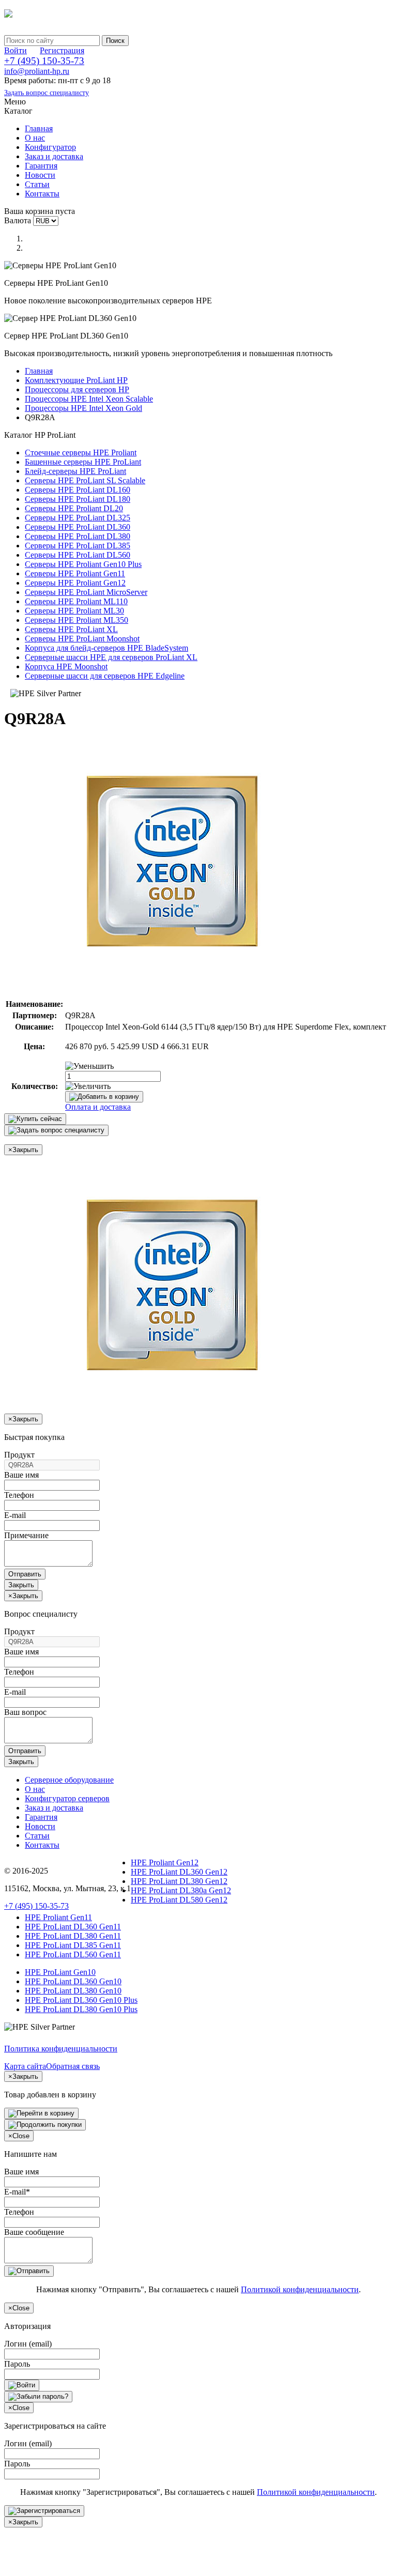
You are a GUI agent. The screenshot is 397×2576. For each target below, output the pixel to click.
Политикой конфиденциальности (300, 2289)
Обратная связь (73, 2066)
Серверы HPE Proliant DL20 (74, 508)
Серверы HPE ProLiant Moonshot (82, 639)
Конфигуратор (50, 147)
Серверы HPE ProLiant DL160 (78, 490)
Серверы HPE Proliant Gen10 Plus (83, 564)
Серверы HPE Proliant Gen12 (75, 583)
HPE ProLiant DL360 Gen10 (73, 1981)
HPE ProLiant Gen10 (60, 1972)
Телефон (19, 1495)
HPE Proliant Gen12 (165, 1862)
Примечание (26, 1535)
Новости (40, 175)
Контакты (42, 194)
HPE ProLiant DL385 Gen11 (73, 1945)
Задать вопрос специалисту (47, 93)
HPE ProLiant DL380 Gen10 (73, 1991)
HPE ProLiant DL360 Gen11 (73, 1927)
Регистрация (62, 50)
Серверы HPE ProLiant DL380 (78, 536)
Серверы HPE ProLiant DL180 (78, 499)
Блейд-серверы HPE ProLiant (75, 471)
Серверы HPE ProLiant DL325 (78, 518)
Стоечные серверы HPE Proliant (81, 453)
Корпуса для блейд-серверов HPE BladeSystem (106, 648)
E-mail (15, 1515)
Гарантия (41, 166)
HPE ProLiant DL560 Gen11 (73, 1954)
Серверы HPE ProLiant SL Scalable (85, 480)
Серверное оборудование (69, 1780)
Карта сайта (25, 2066)
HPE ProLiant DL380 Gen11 (73, 1936)
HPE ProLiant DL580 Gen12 (179, 1900)
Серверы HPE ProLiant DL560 (78, 555)
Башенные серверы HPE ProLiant (83, 462)
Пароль (17, 2364)
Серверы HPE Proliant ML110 (76, 601)
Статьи (37, 184)
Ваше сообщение (34, 2232)
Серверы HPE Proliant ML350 (77, 620)
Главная (39, 128)
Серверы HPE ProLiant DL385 (78, 546)
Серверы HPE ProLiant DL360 (78, 527)
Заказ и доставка (54, 156)
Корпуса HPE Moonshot (66, 666)
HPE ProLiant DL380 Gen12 (179, 1881)
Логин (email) (28, 2344)
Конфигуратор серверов (67, 1798)
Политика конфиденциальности (61, 2049)
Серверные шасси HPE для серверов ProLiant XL (111, 657)
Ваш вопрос (25, 1712)
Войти (16, 50)
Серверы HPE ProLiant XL (71, 629)
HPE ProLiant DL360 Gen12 (179, 1872)
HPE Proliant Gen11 (58, 1917)
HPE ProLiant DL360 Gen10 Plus (81, 2000)
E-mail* (17, 2192)
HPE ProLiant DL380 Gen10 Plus (81, 2009)
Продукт (19, 1455)
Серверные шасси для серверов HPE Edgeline (105, 676)
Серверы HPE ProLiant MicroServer (86, 592)
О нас (35, 138)
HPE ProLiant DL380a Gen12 (181, 1890)
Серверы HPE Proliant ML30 (74, 611)
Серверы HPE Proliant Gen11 (75, 573)
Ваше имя (21, 1475)
